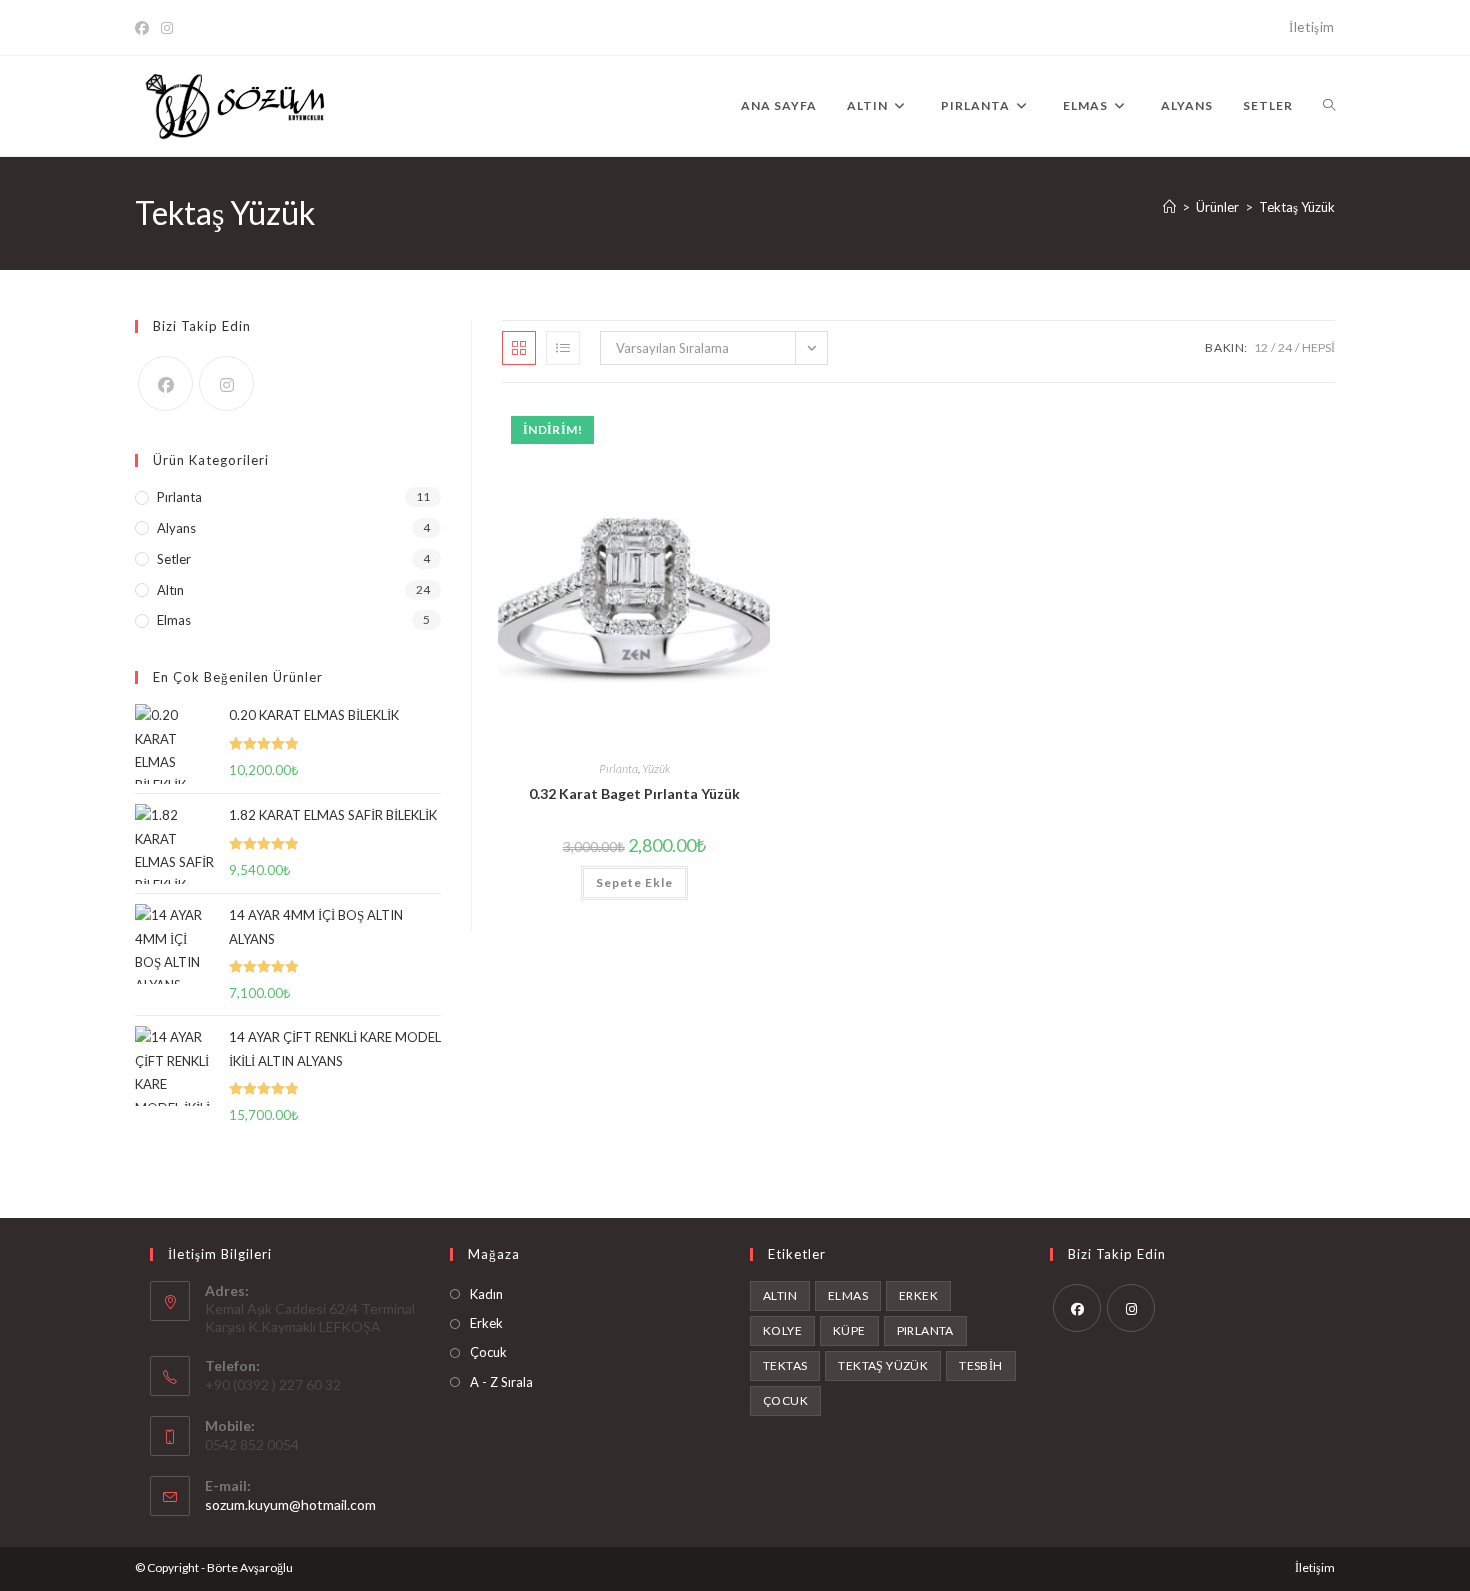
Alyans (176, 528)
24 (1285, 347)
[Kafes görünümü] (519, 348)
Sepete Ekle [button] (634, 882)
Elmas (174, 620)
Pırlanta (618, 768)
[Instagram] (167, 28)
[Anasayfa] (1169, 207)
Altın (170, 590)
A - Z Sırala (501, 1382)
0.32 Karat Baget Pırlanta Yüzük (634, 793)
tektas (785, 1365)
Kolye (782, 1330)
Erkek (486, 1323)
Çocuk (488, 1352)
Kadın (486, 1294)
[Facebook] (145, 28)
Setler (174, 559)
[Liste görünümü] (563, 348)
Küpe (849, 1330)
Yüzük (656, 768)
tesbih (980, 1365)
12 (1261, 347)
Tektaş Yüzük (1297, 207)
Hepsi (1318, 347)
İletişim (1312, 27)
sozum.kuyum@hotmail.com (290, 1504)
